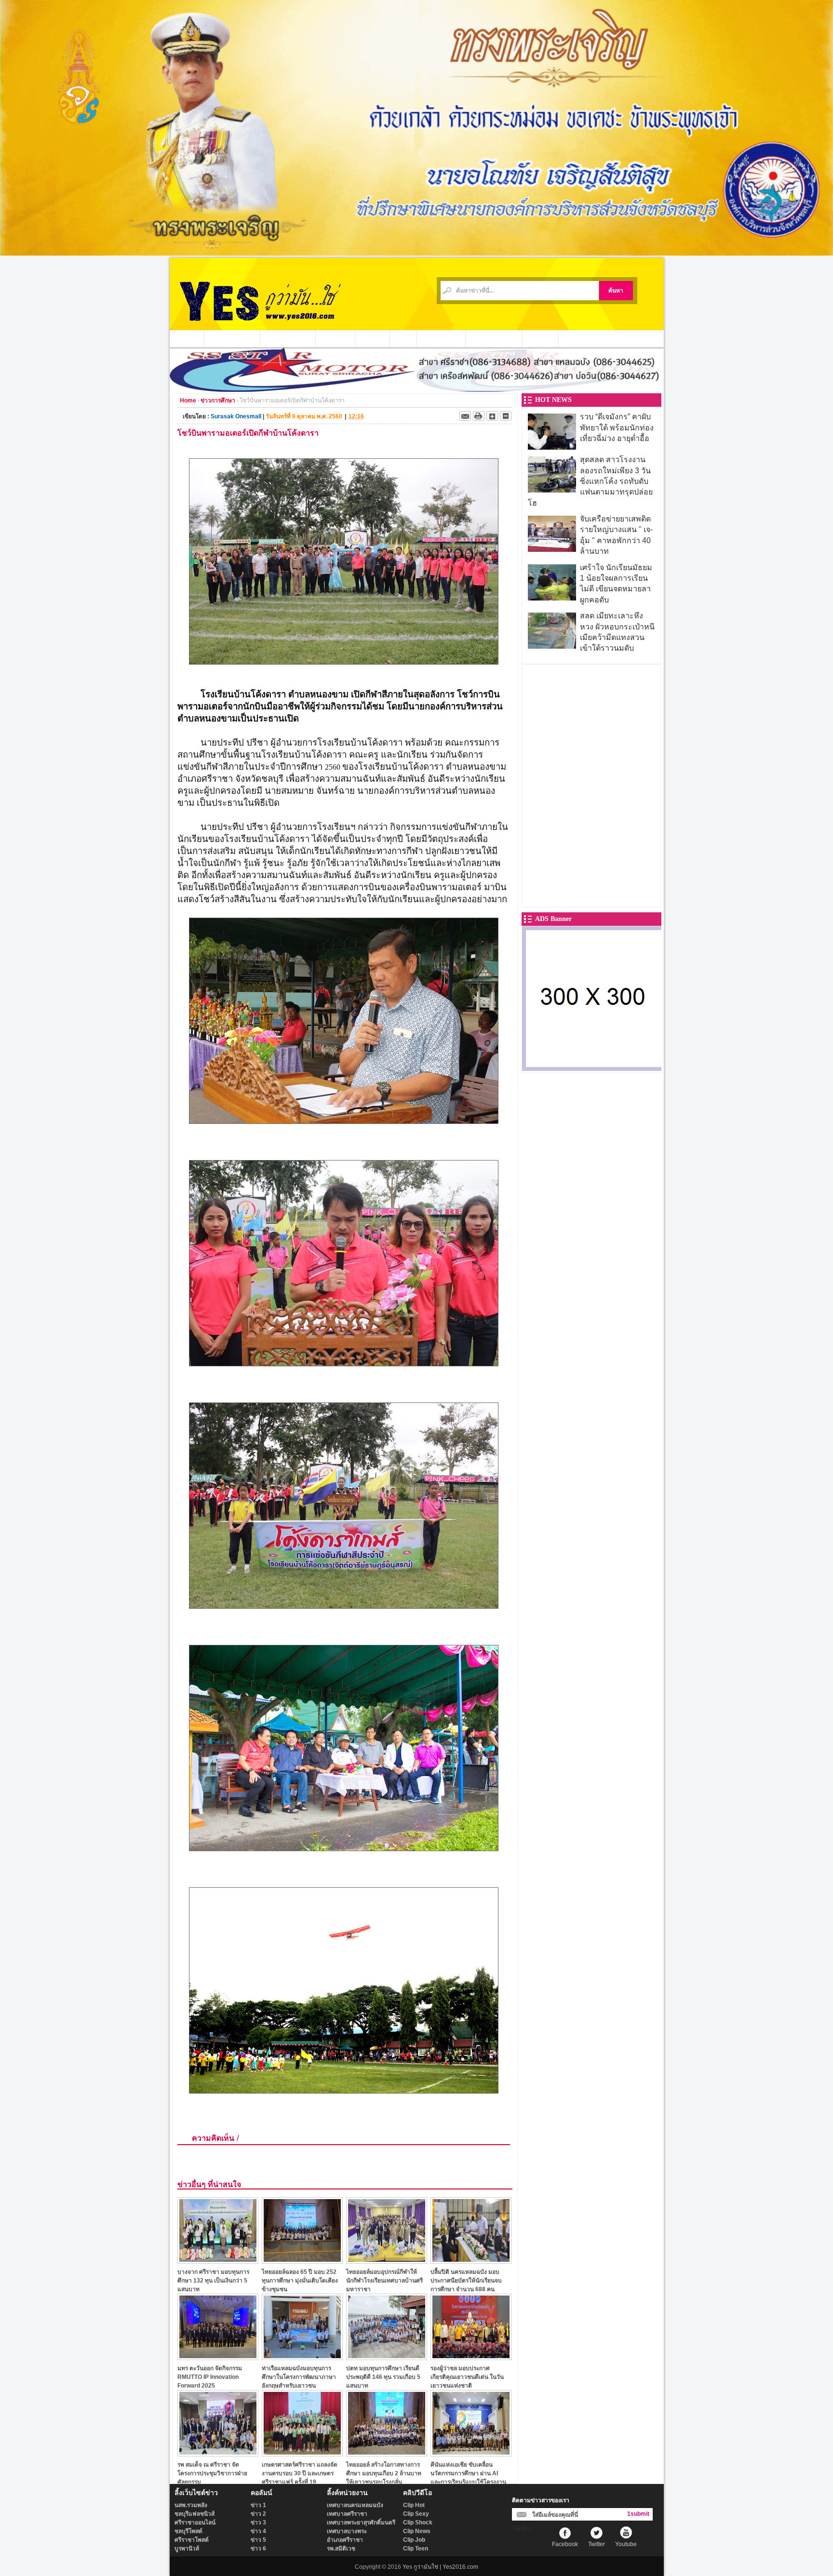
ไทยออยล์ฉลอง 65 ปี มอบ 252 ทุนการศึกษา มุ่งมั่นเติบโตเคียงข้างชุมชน (300, 2280)
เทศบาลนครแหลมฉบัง (355, 2505)
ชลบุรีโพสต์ (188, 2531)
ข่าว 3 (258, 2523)
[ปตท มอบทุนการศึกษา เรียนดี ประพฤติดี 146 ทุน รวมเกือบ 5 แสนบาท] (387, 2357)
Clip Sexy (416, 2514)
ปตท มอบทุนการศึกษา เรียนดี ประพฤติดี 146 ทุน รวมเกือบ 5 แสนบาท (383, 2377)
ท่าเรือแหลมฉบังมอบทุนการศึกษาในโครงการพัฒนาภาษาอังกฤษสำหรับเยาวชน (299, 2377)
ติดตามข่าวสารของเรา (541, 2500)
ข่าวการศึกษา (218, 400)
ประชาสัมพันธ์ (441, 338)
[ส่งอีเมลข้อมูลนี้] (465, 416)
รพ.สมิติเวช (341, 2549)
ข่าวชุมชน (336, 338)
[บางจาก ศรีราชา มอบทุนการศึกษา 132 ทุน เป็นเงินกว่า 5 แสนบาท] (218, 2261)
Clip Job (414, 2540)
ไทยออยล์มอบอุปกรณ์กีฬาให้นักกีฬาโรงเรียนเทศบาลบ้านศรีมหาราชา (384, 2280)
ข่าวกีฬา (373, 338)
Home (188, 400)
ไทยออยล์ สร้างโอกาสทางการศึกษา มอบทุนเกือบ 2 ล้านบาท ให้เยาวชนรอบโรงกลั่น (384, 2473)
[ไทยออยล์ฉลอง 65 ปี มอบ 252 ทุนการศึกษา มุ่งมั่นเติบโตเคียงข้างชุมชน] (302, 2261)
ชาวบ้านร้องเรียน (494, 338)
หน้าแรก (187, 338)
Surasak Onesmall (236, 416)
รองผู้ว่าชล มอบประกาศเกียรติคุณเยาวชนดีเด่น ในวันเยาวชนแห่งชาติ (467, 2377)
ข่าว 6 (258, 2549)
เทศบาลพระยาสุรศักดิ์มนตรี (361, 2523)
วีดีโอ (403, 338)
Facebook (565, 2544)
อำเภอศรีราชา (345, 2540)
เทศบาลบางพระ (347, 2531)
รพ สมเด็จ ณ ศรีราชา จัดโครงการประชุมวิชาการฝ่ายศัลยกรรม (212, 2473)
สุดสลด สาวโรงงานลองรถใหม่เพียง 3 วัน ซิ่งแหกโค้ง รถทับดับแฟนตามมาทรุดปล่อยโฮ (590, 481)
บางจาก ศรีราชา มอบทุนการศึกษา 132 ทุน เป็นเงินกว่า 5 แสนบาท (213, 2280)
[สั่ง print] (479, 416)
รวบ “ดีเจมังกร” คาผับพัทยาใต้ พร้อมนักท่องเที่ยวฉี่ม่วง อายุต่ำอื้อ (617, 427)
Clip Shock (418, 2523)
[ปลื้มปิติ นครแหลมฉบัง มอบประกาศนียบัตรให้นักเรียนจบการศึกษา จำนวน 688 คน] (471, 2261)
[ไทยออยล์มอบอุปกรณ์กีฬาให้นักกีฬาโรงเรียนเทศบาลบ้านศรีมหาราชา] (387, 2261)
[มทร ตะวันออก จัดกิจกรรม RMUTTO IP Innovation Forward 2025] (218, 2357)
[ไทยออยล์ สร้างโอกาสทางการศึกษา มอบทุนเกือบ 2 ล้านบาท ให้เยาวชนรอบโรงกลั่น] (387, 2454)
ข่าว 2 (258, 2514)
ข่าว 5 (258, 2540)
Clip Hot (414, 2505)
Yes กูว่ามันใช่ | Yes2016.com (440, 2567)
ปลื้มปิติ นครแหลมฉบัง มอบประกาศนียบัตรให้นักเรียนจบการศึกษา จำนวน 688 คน (466, 2280)
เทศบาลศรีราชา (347, 2514)
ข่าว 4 (258, 2531)
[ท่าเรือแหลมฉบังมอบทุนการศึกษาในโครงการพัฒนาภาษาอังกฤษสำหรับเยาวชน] (302, 2357)
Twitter (597, 2544)
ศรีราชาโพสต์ (192, 2540)
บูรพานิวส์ (187, 2549)
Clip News (417, 2531)
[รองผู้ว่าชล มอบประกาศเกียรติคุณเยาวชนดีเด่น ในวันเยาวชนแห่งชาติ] (471, 2357)
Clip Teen (416, 2549)
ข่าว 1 (258, 2505)
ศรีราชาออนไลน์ (195, 2523)
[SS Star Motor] (417, 389)
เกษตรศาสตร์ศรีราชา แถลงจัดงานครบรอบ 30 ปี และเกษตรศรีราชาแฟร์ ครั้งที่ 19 (300, 2473)
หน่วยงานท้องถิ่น (288, 338)
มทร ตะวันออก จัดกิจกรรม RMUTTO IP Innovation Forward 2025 (210, 2377)
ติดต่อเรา (540, 338)
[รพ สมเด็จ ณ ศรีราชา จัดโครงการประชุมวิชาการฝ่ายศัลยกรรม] (218, 2454)
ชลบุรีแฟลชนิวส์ (195, 2514)
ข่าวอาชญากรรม (232, 338)
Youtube (626, 2544)
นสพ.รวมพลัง (191, 2505)
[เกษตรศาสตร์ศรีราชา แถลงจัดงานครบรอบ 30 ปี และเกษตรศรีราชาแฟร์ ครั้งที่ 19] (302, 2454)
